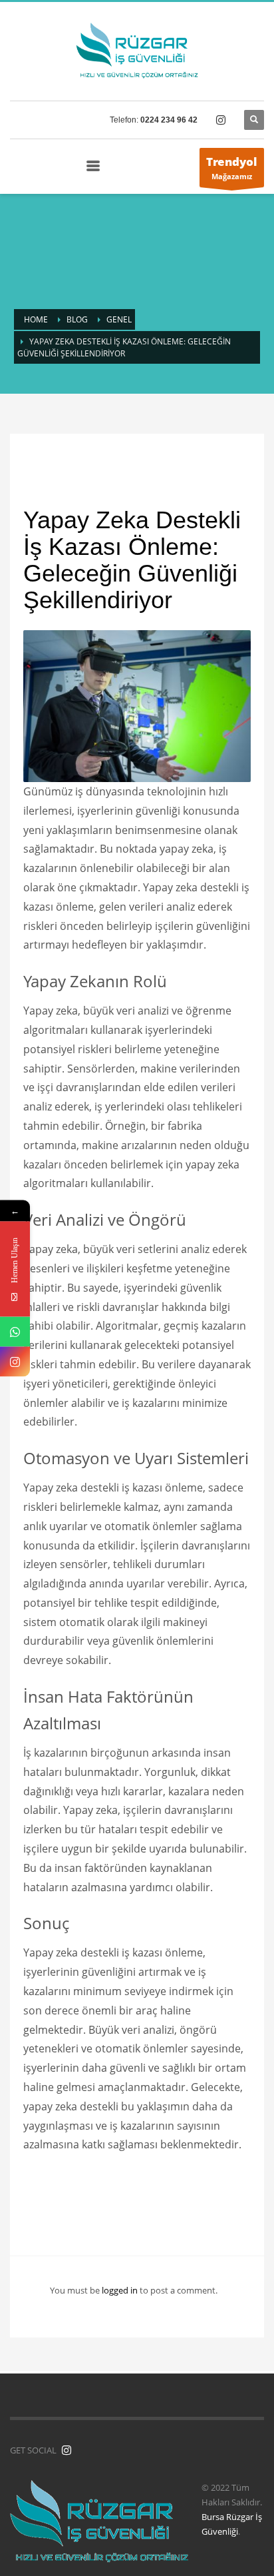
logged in (121, 2290)
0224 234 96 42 (169, 120)
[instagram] (221, 120)
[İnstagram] (67, 2450)
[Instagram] (15, 1361)
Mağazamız (232, 168)
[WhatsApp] (15, 1331)
